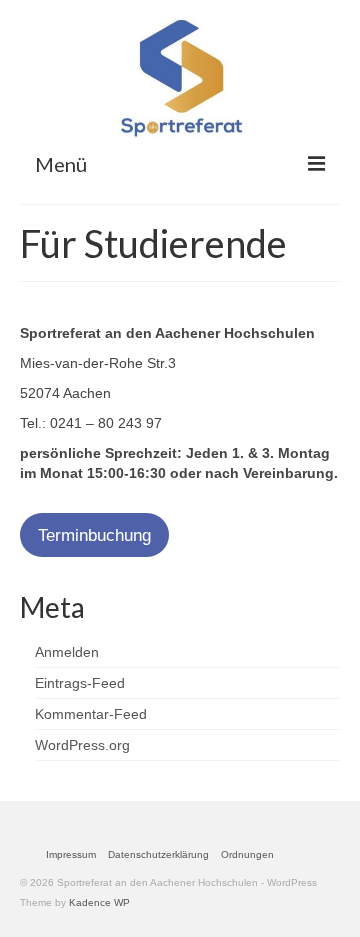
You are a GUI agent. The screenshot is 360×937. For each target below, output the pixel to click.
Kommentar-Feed (91, 714)
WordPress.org (82, 745)
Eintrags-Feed (80, 683)
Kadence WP (99, 902)
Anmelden (67, 652)
